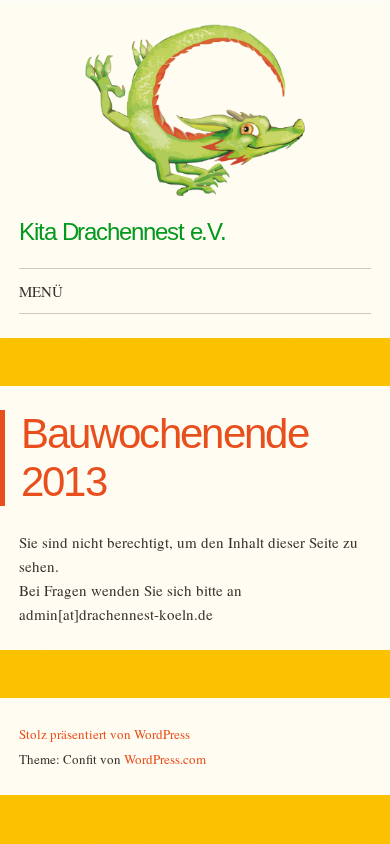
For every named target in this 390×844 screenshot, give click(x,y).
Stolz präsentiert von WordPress (104, 734)
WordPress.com (165, 759)
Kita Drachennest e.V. (122, 231)
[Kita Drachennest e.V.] (195, 110)
